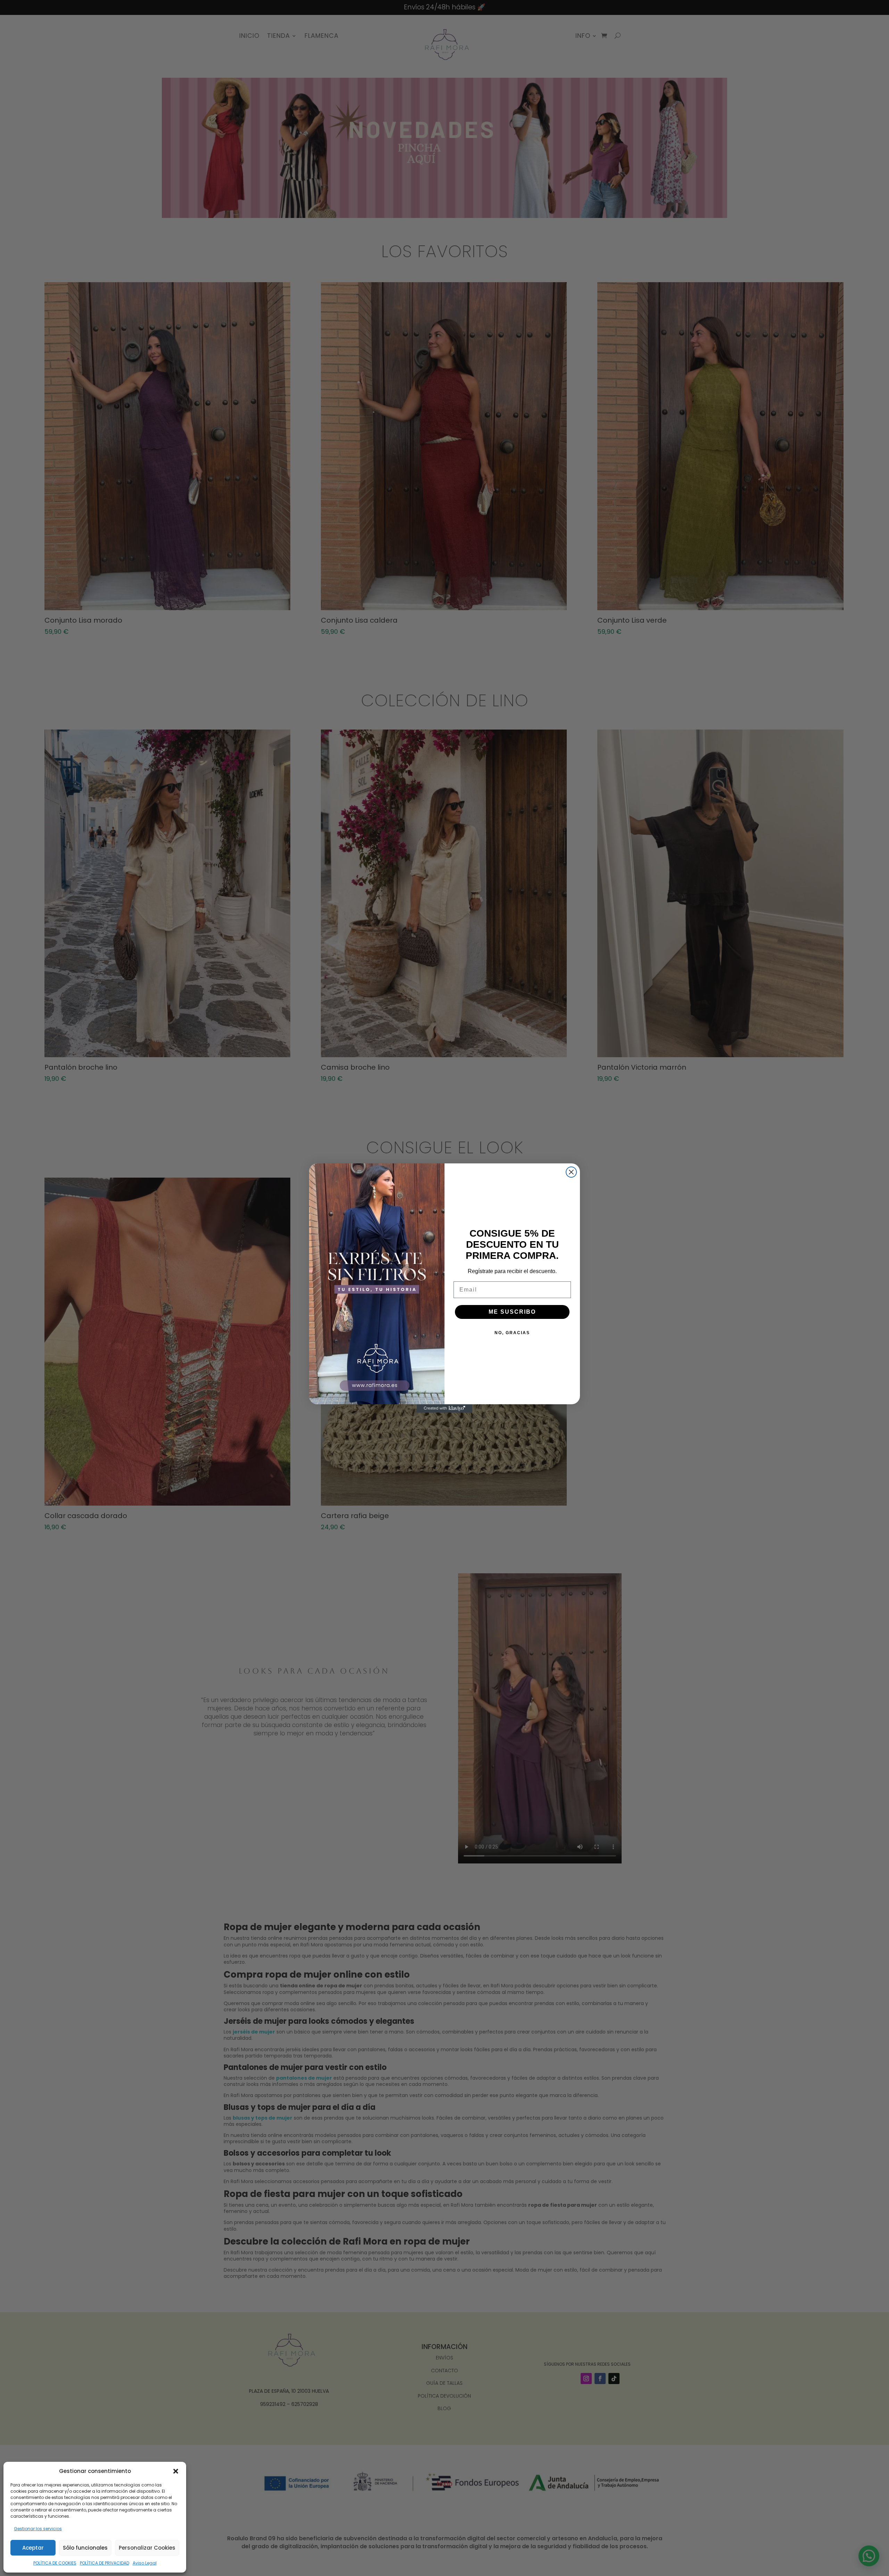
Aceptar (33, 2548)
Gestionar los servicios (38, 2529)
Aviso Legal (145, 2563)
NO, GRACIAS (512, 1333)
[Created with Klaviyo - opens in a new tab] (444, 1408)
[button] (176, 2471)
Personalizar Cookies (147, 2548)
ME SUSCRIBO (512, 1312)
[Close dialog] (571, 1172)
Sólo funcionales (85, 2548)
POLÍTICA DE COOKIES (55, 2563)
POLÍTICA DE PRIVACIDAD (105, 2563)
